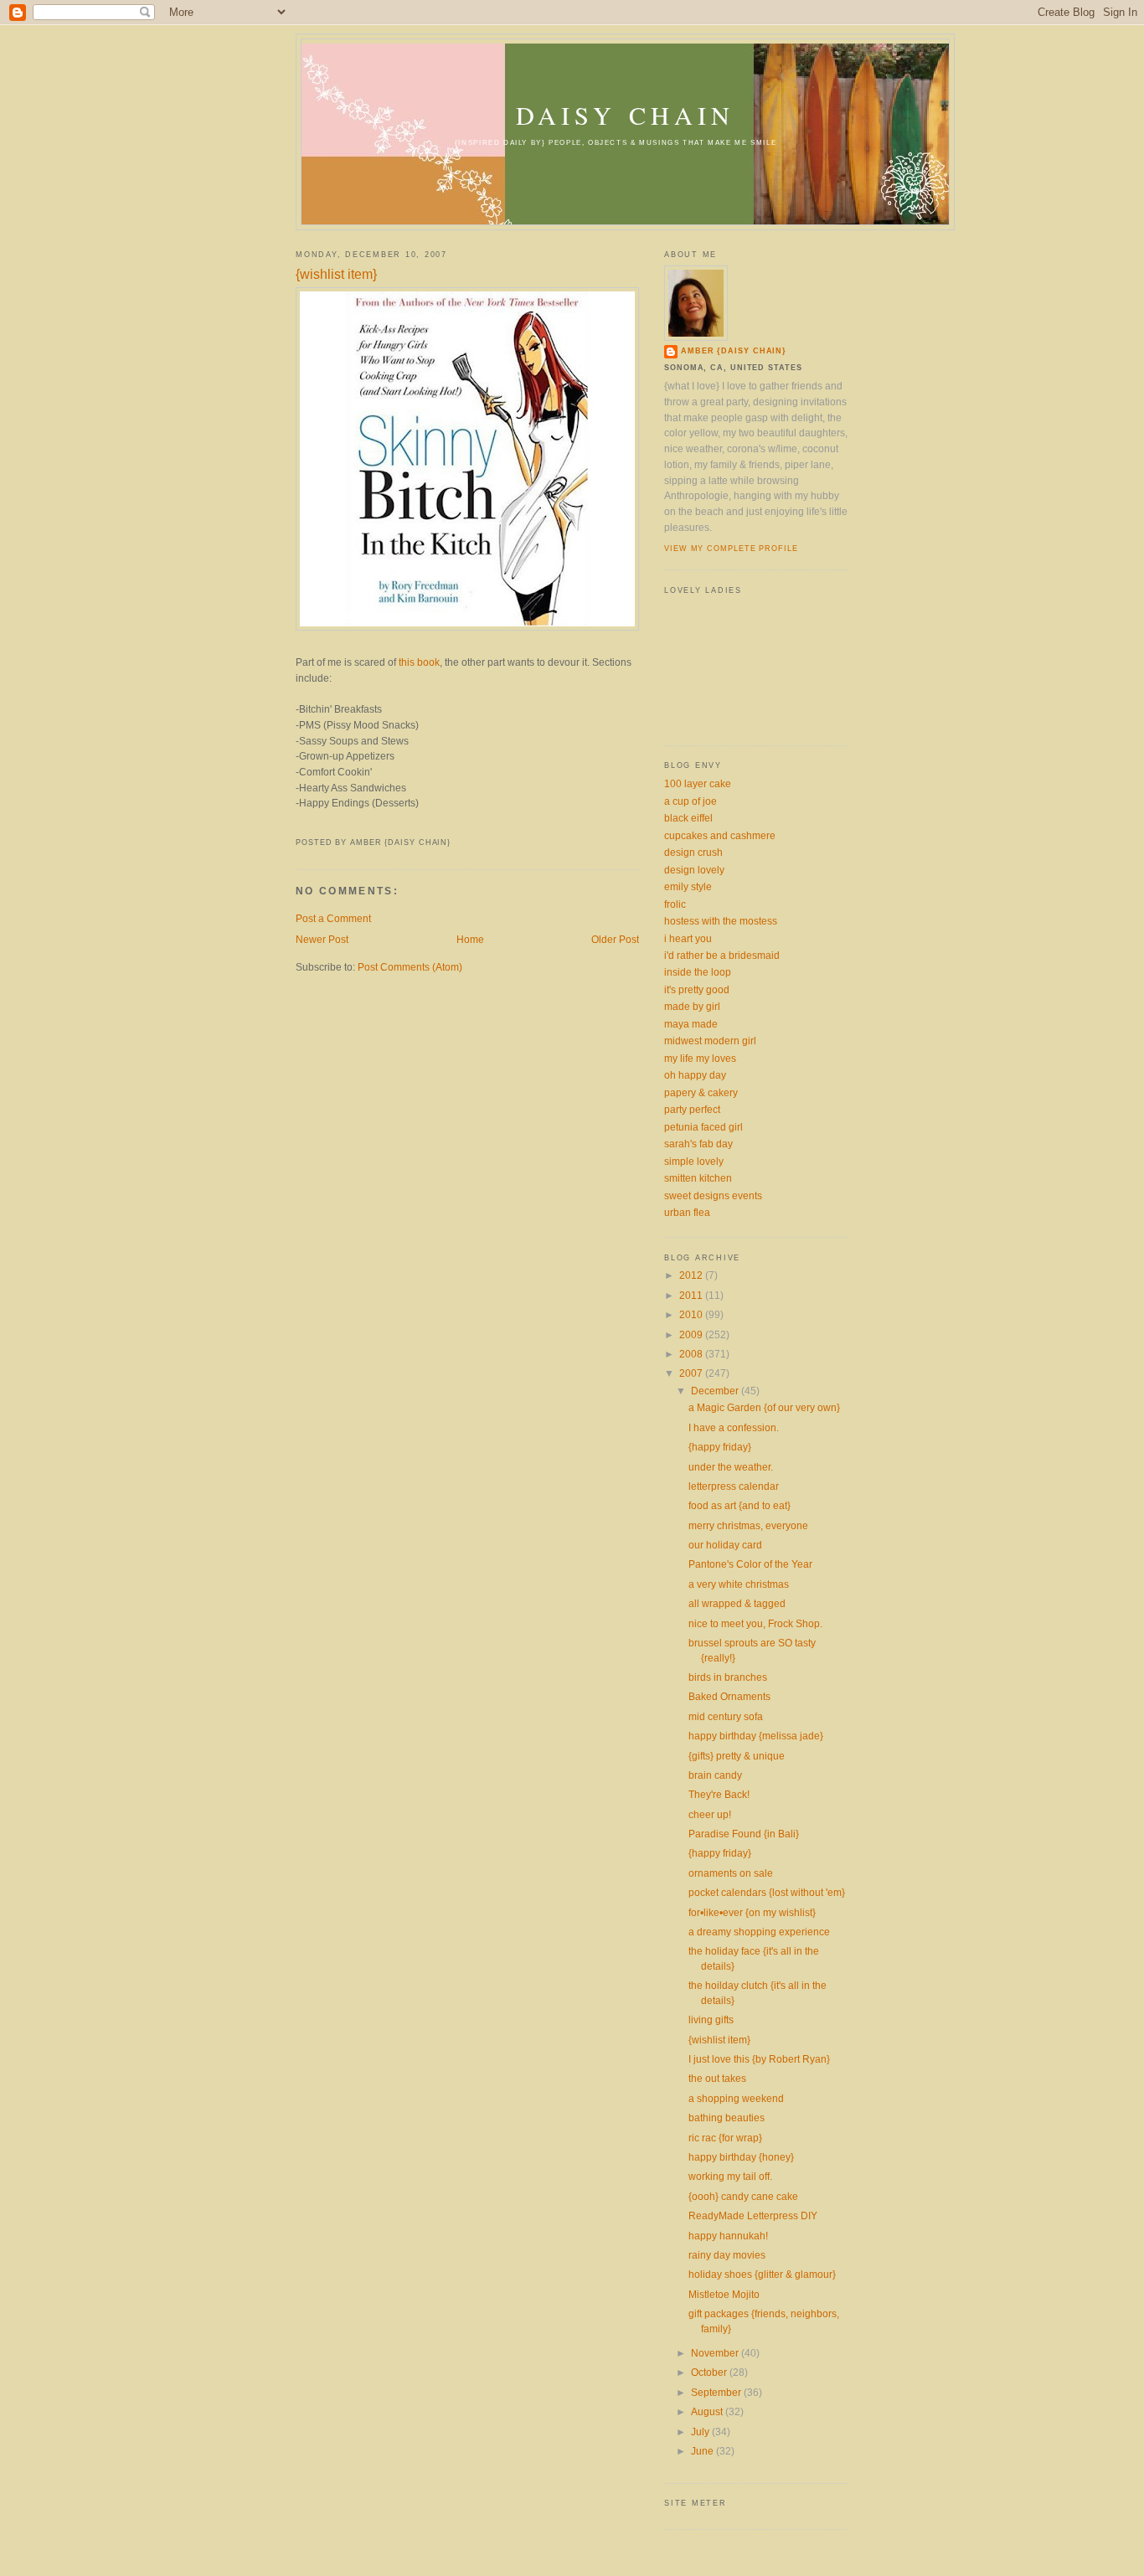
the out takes (717, 2078)
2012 (692, 1275)
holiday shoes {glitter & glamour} (762, 2274)
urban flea (687, 1212)
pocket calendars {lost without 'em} (767, 1892)
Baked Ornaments (729, 1696)
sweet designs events (713, 1195)
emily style (688, 886)
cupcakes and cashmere (720, 835)
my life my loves (700, 1058)
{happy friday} (720, 1447)
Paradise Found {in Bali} (744, 1834)
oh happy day (695, 1075)
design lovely (694, 870)
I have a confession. (734, 1427)
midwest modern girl (710, 1041)
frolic (675, 904)
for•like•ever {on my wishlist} (752, 1912)
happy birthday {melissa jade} (756, 1736)
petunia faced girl (703, 1127)
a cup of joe (691, 801)
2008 (692, 1354)
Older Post (615, 939)
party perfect (692, 1109)
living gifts (711, 2020)
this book (419, 662)
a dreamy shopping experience (759, 1932)
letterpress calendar (734, 1486)
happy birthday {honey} (741, 2157)
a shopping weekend (736, 2098)
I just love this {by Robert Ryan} (759, 2059)
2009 (692, 1334)
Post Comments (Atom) (410, 967)
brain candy (715, 1775)
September (717, 2392)
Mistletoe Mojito (724, 2294)
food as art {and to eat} (739, 1505)
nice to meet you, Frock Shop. (755, 1623)
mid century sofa (726, 1716)
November (716, 2353)
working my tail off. (730, 2176)
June (703, 2451)
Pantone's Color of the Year (750, 1564)
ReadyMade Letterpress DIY (753, 2215)
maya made (691, 1024)
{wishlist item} (336, 274)
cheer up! (710, 1814)
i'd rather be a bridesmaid (722, 955)
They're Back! (719, 1794)
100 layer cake (698, 783)
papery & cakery (701, 1092)
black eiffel (688, 818)
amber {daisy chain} (734, 351)
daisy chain (625, 115)
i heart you (688, 938)
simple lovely (694, 1161)
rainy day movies (727, 2255)
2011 (692, 1295)
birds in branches (728, 1677)
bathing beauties (727, 2117)
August (708, 2411)
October (710, 2372)
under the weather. (731, 1467)
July (701, 2432)
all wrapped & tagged (737, 1603)
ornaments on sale (731, 1873)
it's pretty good (697, 989)
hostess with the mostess (721, 921)
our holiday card (725, 1545)
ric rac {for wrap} (725, 2138)
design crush (693, 852)
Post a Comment (333, 918)
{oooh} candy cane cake (743, 2196)
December (716, 1391)
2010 (692, 1314)
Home (470, 939)
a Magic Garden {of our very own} (764, 1407)
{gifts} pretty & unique (737, 1756)
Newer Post (322, 939)
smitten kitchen (698, 1178)
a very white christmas (739, 1584)
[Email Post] (297, 825)
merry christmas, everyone (748, 1525)
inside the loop (698, 972)
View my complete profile (731, 549)
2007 (692, 1373)
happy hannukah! (728, 2236)
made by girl (692, 1006)
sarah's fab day (698, 1144)
